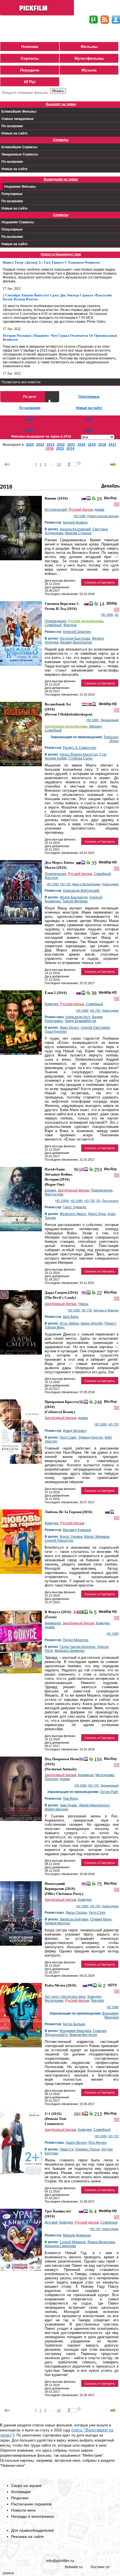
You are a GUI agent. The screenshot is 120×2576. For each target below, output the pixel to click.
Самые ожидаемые (18, 119)
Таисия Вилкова (75, 901)
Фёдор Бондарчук (74, 897)
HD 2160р (62, 1201)
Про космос (110, 1201)
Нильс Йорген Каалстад (79, 754)
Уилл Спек (97, 1913)
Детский (51, 2222)
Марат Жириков (97, 1537)
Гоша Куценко (56, 1032)
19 (59, 464)
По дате (30, 397)
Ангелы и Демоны (106, 1310)
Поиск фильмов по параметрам (25, 100)
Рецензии (20, 2498)
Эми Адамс (69, 1805)
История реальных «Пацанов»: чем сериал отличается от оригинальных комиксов (60, 338)
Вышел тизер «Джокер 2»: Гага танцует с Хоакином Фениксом (51, 263)
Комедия (52, 1004)
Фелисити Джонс (73, 1214)
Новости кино (23, 2510)
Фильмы (89, 47)
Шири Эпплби (92, 1323)
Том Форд (70, 1799)
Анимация (53, 1623)
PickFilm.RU (31, 2551)
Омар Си (67, 2149)
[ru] (84, 499)
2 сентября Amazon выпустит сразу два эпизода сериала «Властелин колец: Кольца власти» (57, 297)
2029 (30, 430)
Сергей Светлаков (95, 1028)
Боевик (50, 1190)
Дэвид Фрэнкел (75, 1431)
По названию (12, 126)
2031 (89, 430)
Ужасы (83, 1304)
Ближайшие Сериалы (19, 147)
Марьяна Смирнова (60, 2246)
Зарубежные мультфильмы (66, 726)
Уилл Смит (68, 1437)
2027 (89, 419)
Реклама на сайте (27, 2536)
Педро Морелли (76, 1640)
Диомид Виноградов (76, 642)
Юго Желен (98, 2143)
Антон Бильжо (74, 2024)
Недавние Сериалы (18, 222)
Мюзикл (95, 726)
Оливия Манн (101, 1919)
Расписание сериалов (31, 2504)
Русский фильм (81, 510)
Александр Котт (78, 1017)
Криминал (86, 1775)
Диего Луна (97, 1214)
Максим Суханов (78, 533)
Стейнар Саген (81, 758)
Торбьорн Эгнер (111, 739)
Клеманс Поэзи (87, 2149)
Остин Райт (109, 1792)
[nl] (84, 705)
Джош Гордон (76, 1913)
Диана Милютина (101, 2242)
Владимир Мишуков (111, 2015)
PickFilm (38, 8)
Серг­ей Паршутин (59, 1541)
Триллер (51, 1779)
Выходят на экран (61, 104)
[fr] (81, 2115)
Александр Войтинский (81, 891)
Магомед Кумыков (77, 1530)
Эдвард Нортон (91, 1437)
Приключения (56, 621)
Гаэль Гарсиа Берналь (77, 1647)
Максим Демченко (77, 2235)
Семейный (53, 625)
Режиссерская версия (103, 516)
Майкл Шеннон (57, 1809)
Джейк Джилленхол (94, 1805)
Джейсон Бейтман (74, 1919)
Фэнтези (70, 625)
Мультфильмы (89, 58)
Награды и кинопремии (33, 2516)
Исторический (56, 510)
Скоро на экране (26, 2486)
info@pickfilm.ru (60, 2561)
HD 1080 (80, 516)
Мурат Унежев (71, 1537)
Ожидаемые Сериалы (20, 154)
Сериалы (30, 58)
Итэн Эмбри (69, 1323)
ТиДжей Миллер (57, 1923)
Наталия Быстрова (75, 638)
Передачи (30, 70)
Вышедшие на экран (61, 179)
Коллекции (21, 2492)
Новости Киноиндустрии (61, 254)
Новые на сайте (15, 133)
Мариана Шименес (70, 1651)
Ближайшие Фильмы (19, 112)
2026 (30, 419)
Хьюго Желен (76, 2143)
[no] (89, 705)
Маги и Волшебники (86, 884)
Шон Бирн (71, 1317)
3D (117, 615)
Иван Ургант (69, 1028)
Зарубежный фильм (73, 1190)
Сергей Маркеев (73, 2242)
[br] (81, 1613)
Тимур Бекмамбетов (80, 1021)
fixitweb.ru (74, 2567)
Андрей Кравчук (75, 522)
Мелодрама (105, 1775)
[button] (100, 582)
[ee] (90, 1986)
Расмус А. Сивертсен (80, 748)
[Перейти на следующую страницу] (113, 464)
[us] (76, 1170)
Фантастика (54, 1194)
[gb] (81, 1170)
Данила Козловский (75, 529)
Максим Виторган (83, 2035)
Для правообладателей (33, 2530)
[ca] (76, 1613)
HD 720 (65, 884)
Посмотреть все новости (21, 382)
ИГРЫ (30, 82)
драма (99, 510)
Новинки (30, 47)
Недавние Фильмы (20, 187)
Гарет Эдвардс (75, 1207)
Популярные (12, 194)
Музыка (89, 70)
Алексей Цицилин (77, 632)
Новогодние (110, 884)
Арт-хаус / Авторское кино (65, 1997)
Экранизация (109, 720)
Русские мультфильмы (86, 621)
